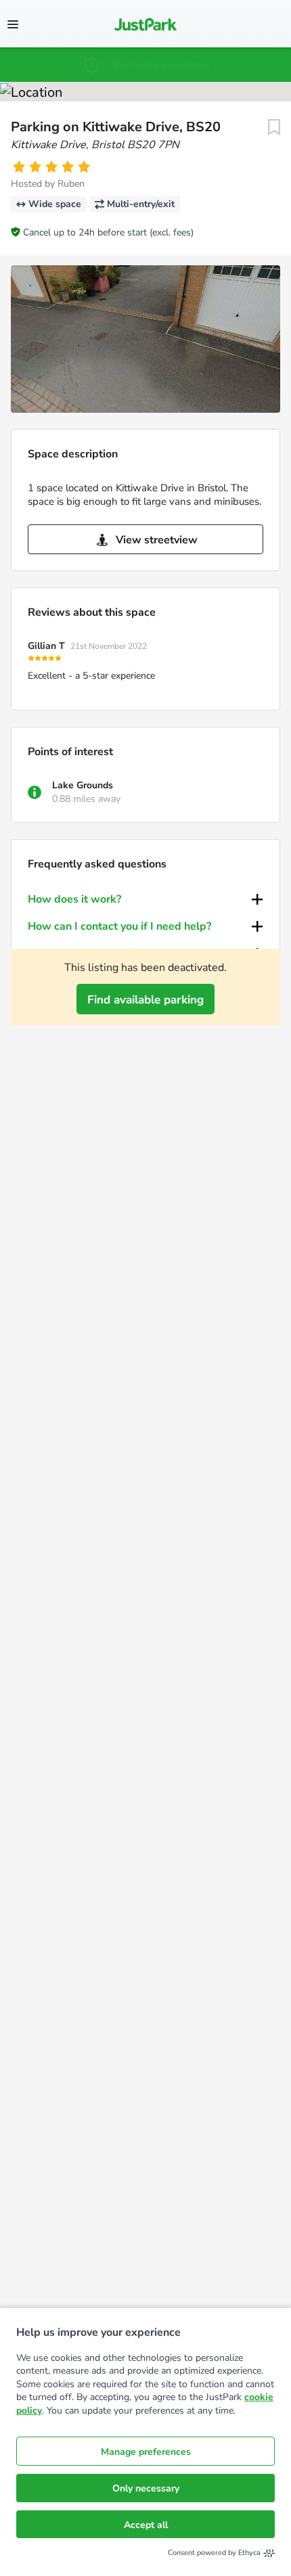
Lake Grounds (83, 785)
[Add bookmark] (274, 127)
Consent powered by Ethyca (214, 2553)
